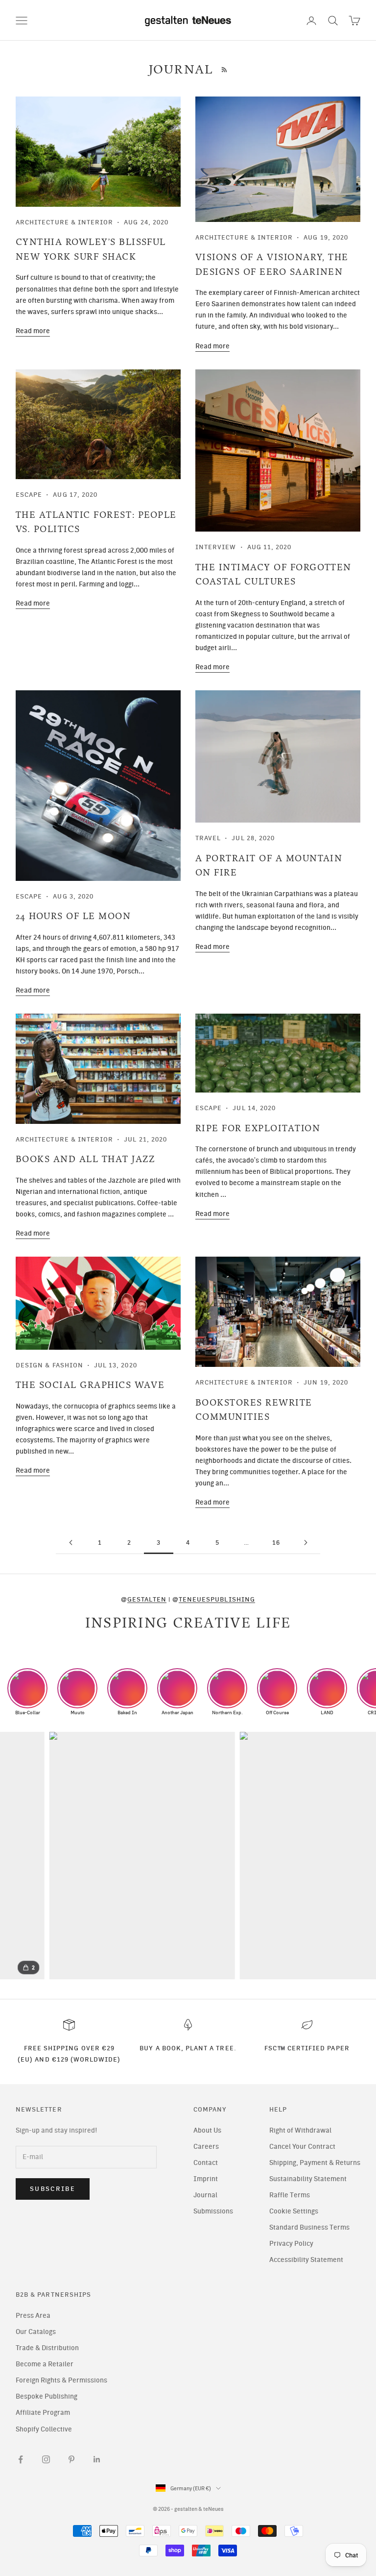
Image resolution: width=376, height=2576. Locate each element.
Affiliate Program (43, 2413)
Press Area (33, 2316)
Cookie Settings (294, 2211)
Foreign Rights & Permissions (61, 2380)
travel (208, 838)
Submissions (213, 2211)
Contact (206, 2163)
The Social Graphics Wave (90, 1385)
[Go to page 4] (305, 1543)
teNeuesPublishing (217, 1599)
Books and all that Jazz (86, 1159)
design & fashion (49, 1365)
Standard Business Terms (309, 2227)
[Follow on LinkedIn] (97, 2459)
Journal (205, 2195)
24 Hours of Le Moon (73, 916)
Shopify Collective (44, 2429)
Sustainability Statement (308, 2179)
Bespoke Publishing (47, 2396)
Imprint (206, 2179)
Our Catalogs (36, 2332)
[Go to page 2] (70, 1543)
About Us (207, 2130)
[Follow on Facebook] (21, 2459)
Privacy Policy (291, 2244)
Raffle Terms (290, 2195)
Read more (33, 331)
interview (216, 547)
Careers (206, 2147)
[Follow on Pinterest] (71, 2459)
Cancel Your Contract (302, 2147)
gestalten (147, 1599)
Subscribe (53, 2189)
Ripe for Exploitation (258, 1128)
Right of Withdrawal (300, 2130)
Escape (29, 494)
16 (276, 1542)
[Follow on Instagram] (46, 2459)
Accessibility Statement (306, 2260)
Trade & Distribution (47, 2348)
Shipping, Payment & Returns (315, 2163)
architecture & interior (64, 222)
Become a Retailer (45, 2364)
